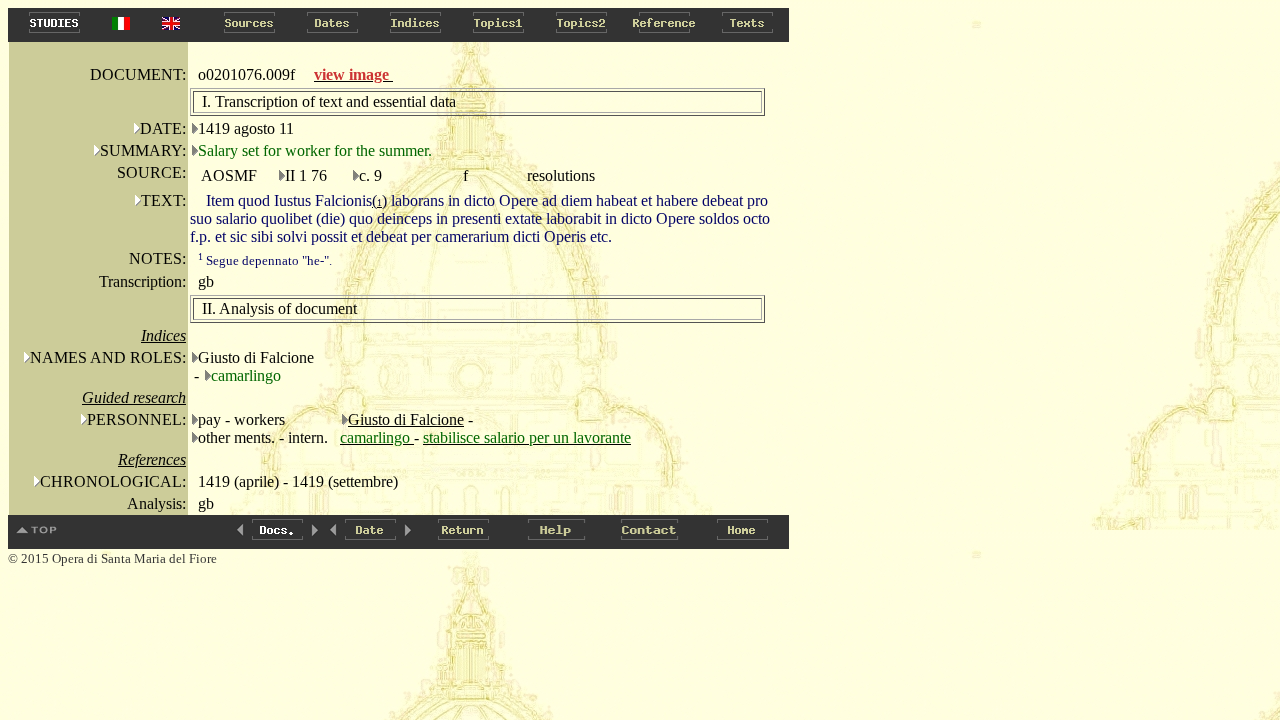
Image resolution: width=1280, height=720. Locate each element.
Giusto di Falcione (406, 419)
